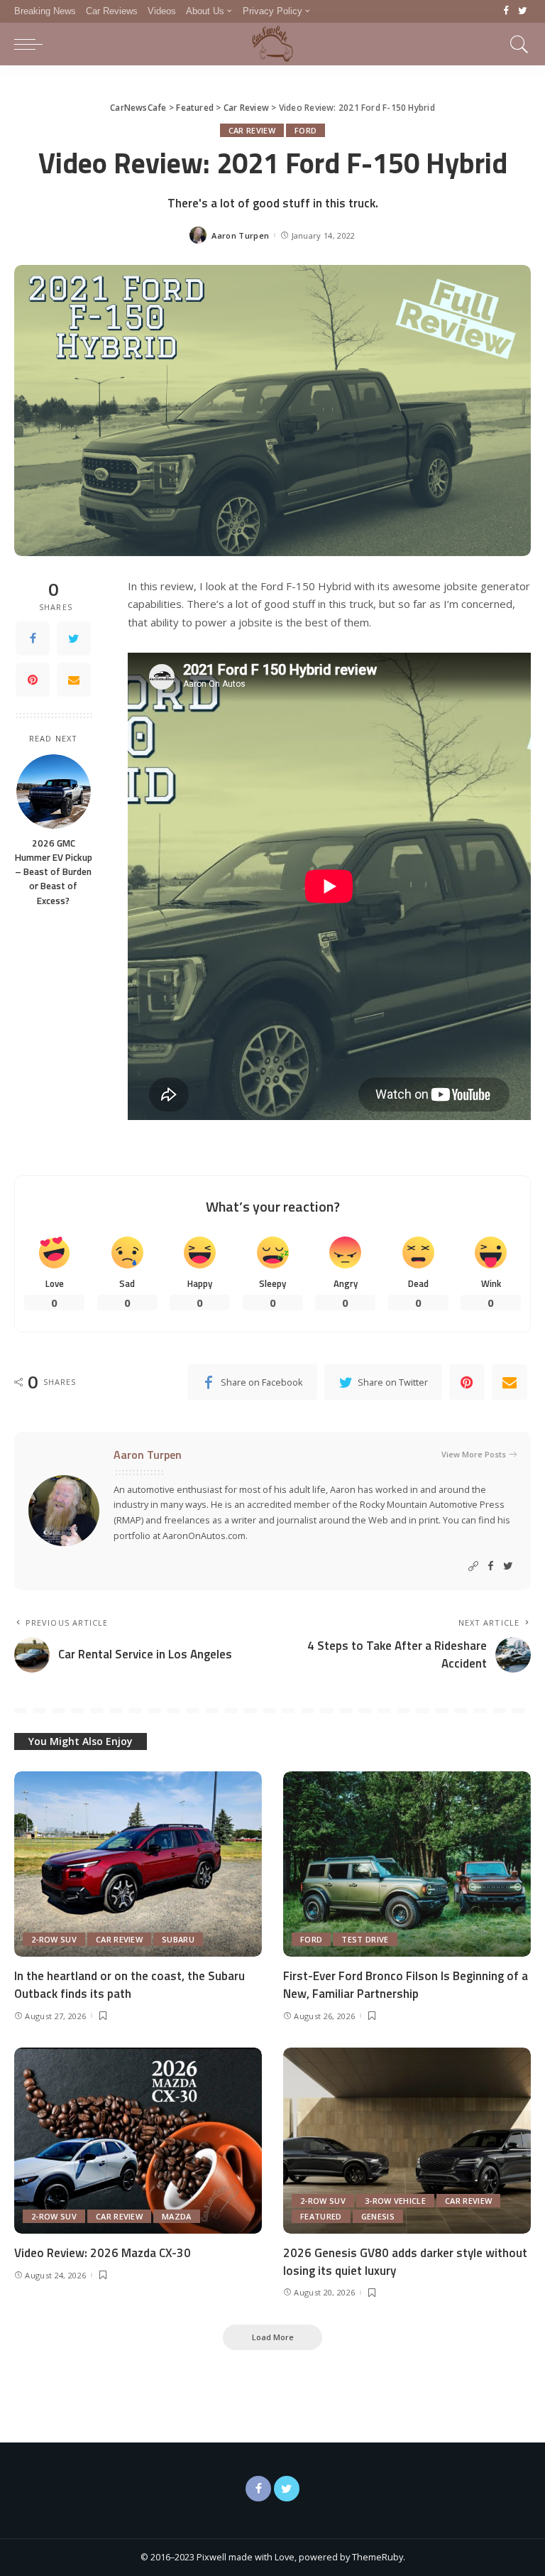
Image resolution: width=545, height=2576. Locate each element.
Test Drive (365, 1939)
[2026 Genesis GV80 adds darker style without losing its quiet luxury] (407, 2141)
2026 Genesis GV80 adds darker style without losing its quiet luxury (405, 2262)
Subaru (178, 1939)
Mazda (177, 2216)
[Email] (74, 680)
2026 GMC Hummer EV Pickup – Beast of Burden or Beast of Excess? (54, 872)
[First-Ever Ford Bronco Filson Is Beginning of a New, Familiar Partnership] (407, 1864)
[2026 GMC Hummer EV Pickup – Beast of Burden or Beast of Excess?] (54, 792)
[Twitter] (523, 11)
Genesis (378, 2216)
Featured (321, 2216)
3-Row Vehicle (395, 2201)
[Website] (473, 1566)
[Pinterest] (33, 680)
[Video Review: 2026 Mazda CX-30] (138, 2141)
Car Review (252, 130)
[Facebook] (506, 11)
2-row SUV (54, 1939)
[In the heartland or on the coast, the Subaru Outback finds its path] (138, 1864)
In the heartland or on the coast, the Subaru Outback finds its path (130, 1985)
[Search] (516, 44)
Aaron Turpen (240, 235)
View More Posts (474, 1454)
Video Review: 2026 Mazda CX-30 (103, 2253)
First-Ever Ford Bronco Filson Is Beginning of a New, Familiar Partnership (406, 1985)
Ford (305, 130)
